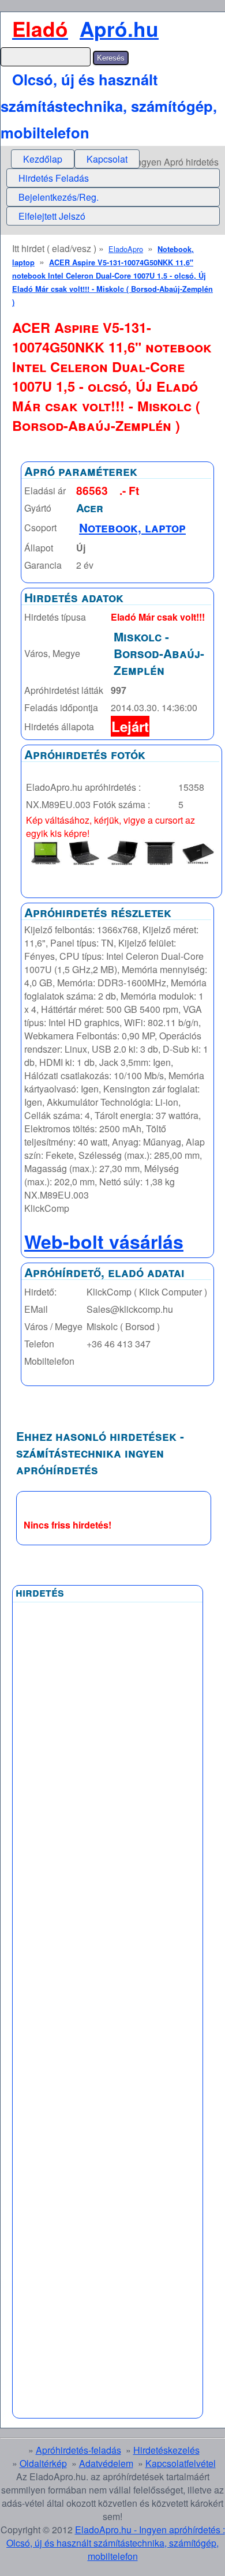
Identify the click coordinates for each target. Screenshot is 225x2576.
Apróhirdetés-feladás (78, 2450)
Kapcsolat (107, 159)
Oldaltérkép (43, 2463)
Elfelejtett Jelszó (52, 216)
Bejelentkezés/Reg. (59, 197)
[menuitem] (43, 159)
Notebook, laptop (132, 527)
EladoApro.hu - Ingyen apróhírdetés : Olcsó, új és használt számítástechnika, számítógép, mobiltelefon (116, 2543)
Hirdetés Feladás (54, 178)
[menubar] (75, 159)
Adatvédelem (106, 2463)
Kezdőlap (43, 159)
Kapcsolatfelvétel (181, 2463)
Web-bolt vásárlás (104, 1241)
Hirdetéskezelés (166, 2450)
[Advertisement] (108, 1884)
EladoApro (126, 249)
